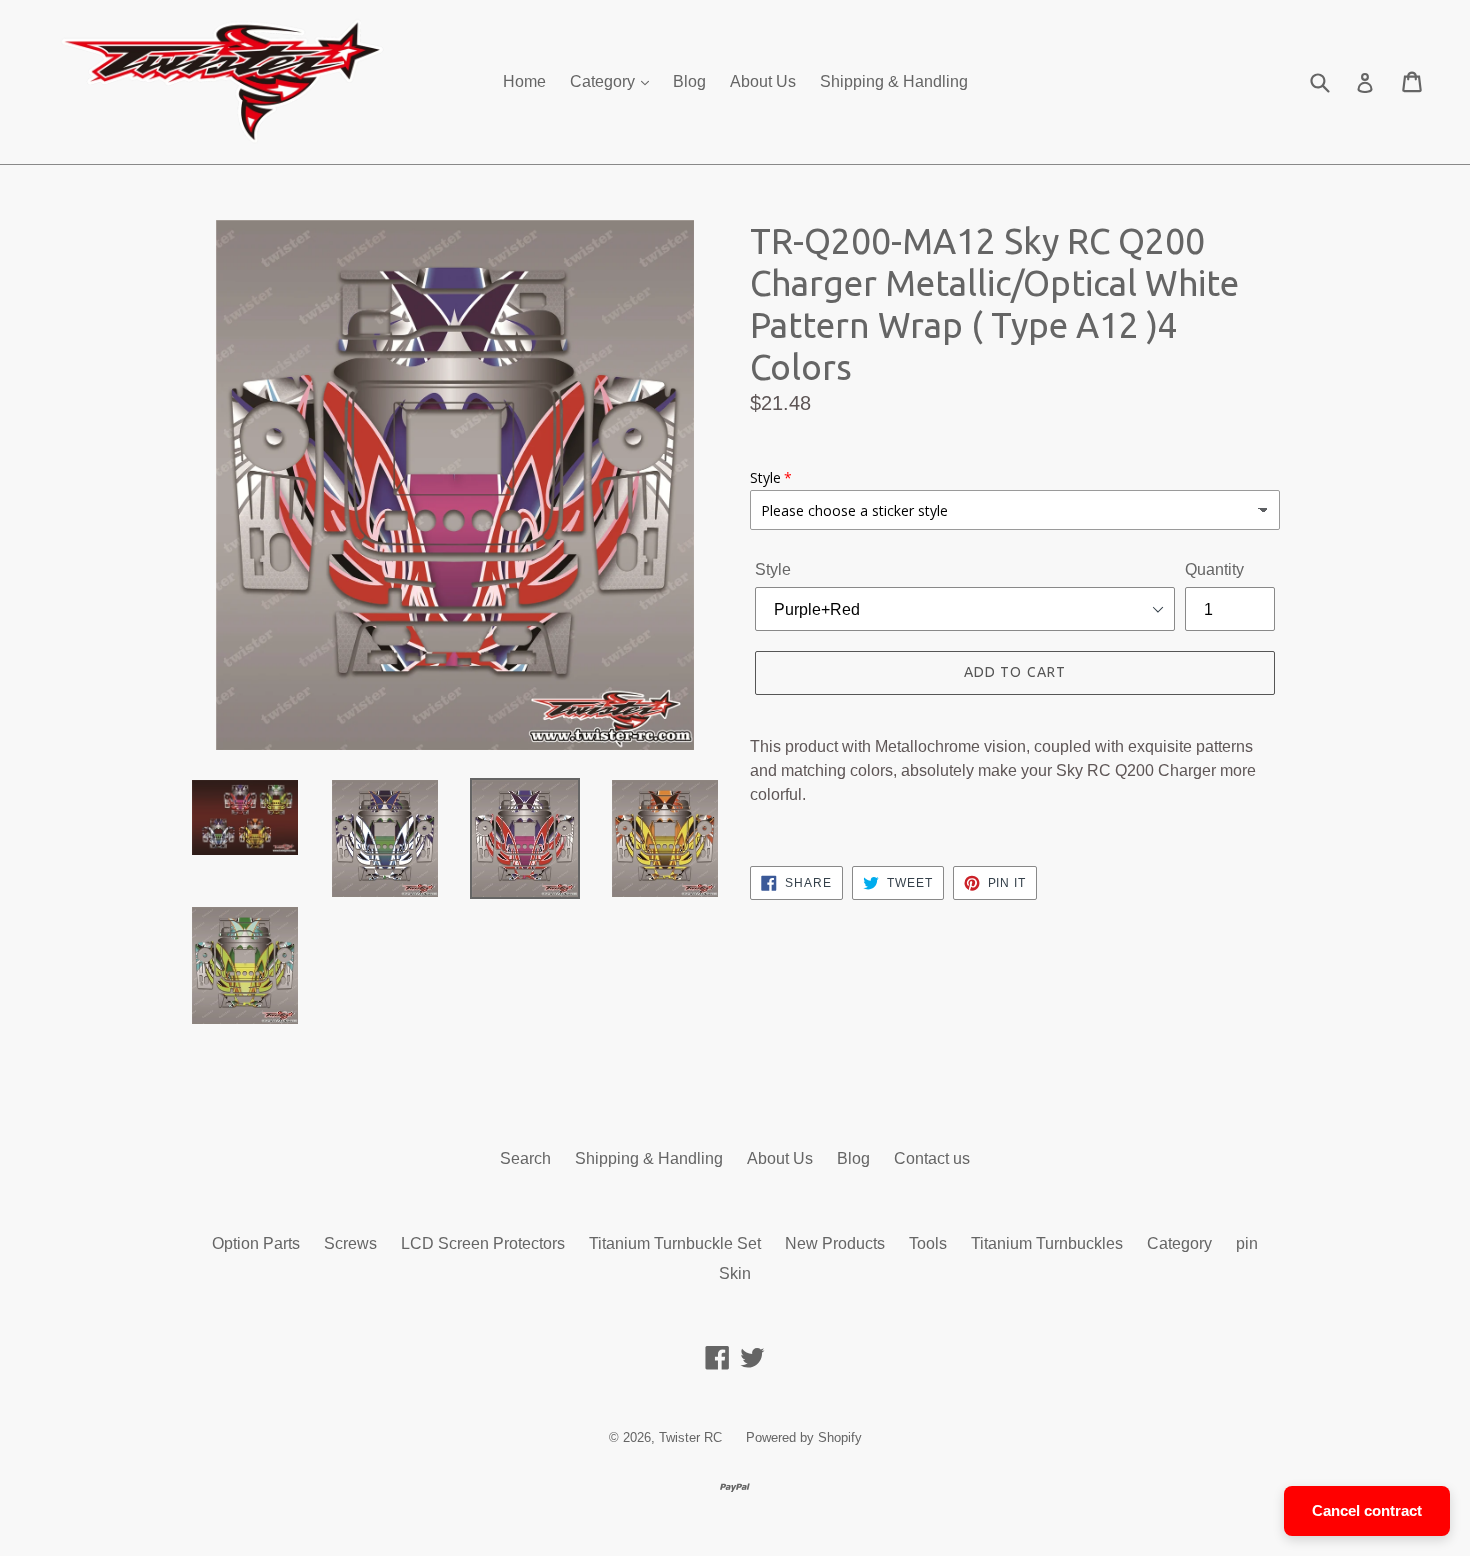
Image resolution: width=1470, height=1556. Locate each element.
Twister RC (690, 1437)
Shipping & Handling (894, 81)
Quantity (1214, 569)
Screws (350, 1243)
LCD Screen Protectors (483, 1243)
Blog (689, 81)
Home (524, 81)
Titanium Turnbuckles (1047, 1243)
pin (1247, 1243)
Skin (735, 1273)
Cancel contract (1367, 1510)
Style (773, 569)
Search (525, 1158)
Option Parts (256, 1243)
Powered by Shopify (804, 1437)
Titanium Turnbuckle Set (675, 1243)
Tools (928, 1243)
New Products (835, 1243)
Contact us (932, 1158)
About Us (763, 81)
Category (604, 81)
